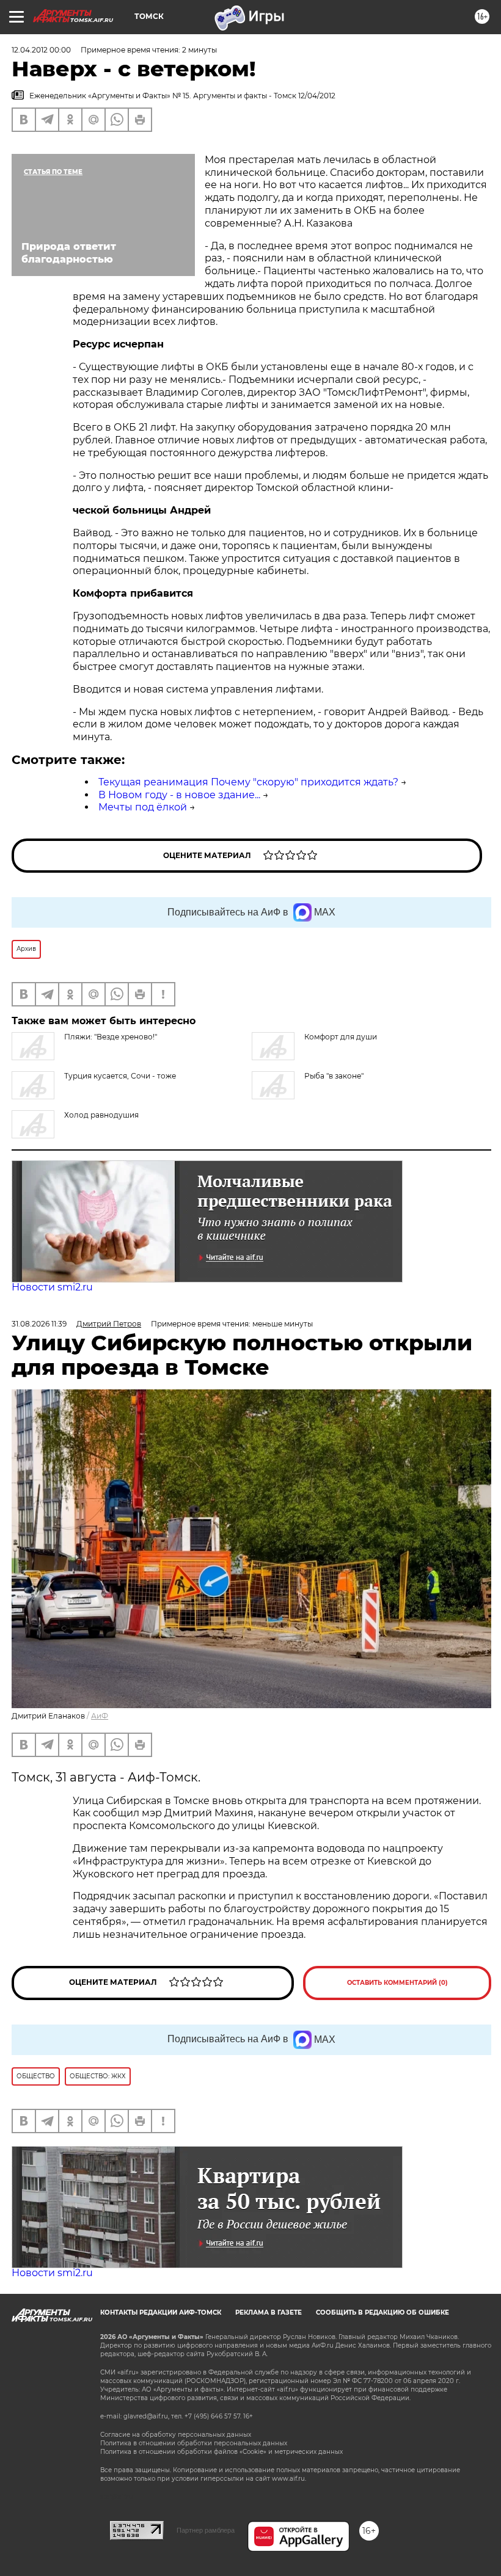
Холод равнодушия (101, 1115)
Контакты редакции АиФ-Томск (161, 2312)
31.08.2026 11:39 (39, 1324)
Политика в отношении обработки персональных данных (194, 2443)
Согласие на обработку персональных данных (176, 2435)
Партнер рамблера (206, 2530)
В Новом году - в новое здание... (179, 795)
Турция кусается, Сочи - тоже (120, 1076)
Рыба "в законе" (334, 1076)
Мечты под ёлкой (143, 807)
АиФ (100, 1716)
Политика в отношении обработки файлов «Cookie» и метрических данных (221, 2452)
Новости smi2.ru (52, 1287)
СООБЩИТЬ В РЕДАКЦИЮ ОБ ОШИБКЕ (382, 2312)
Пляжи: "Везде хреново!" (111, 1037)
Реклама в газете (269, 2312)
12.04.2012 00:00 (41, 50)
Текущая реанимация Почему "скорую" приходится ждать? (248, 782)
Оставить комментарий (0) (397, 1983)
